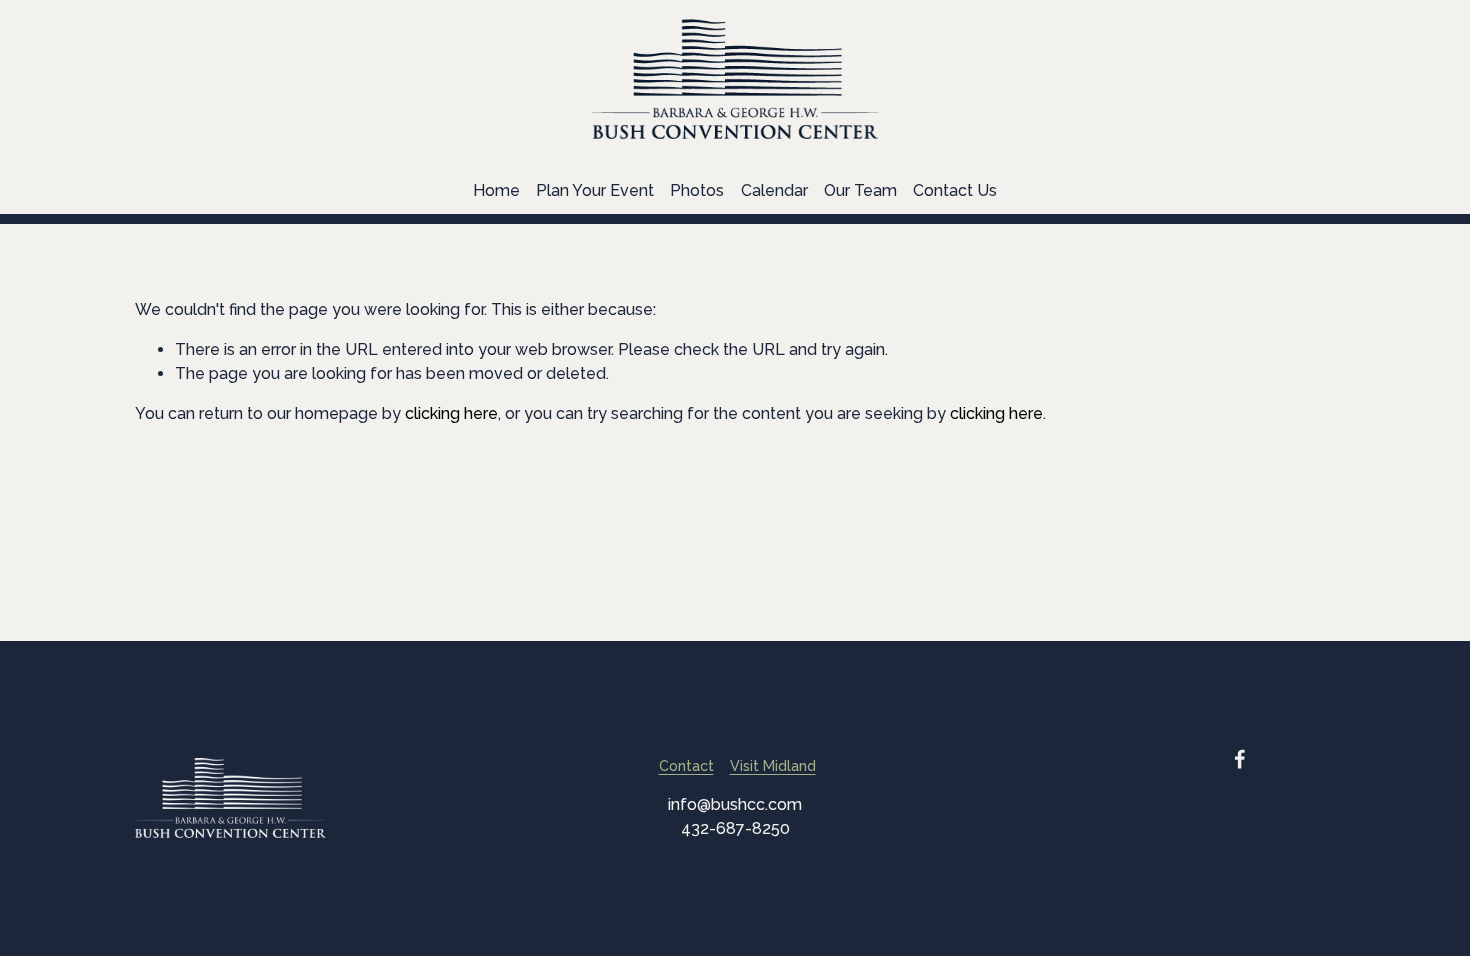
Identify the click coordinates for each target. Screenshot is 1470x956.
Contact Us (955, 190)
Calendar (774, 190)
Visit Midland (773, 766)
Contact (686, 766)
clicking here (451, 413)
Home (496, 190)
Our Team (860, 190)
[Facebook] (1240, 759)
